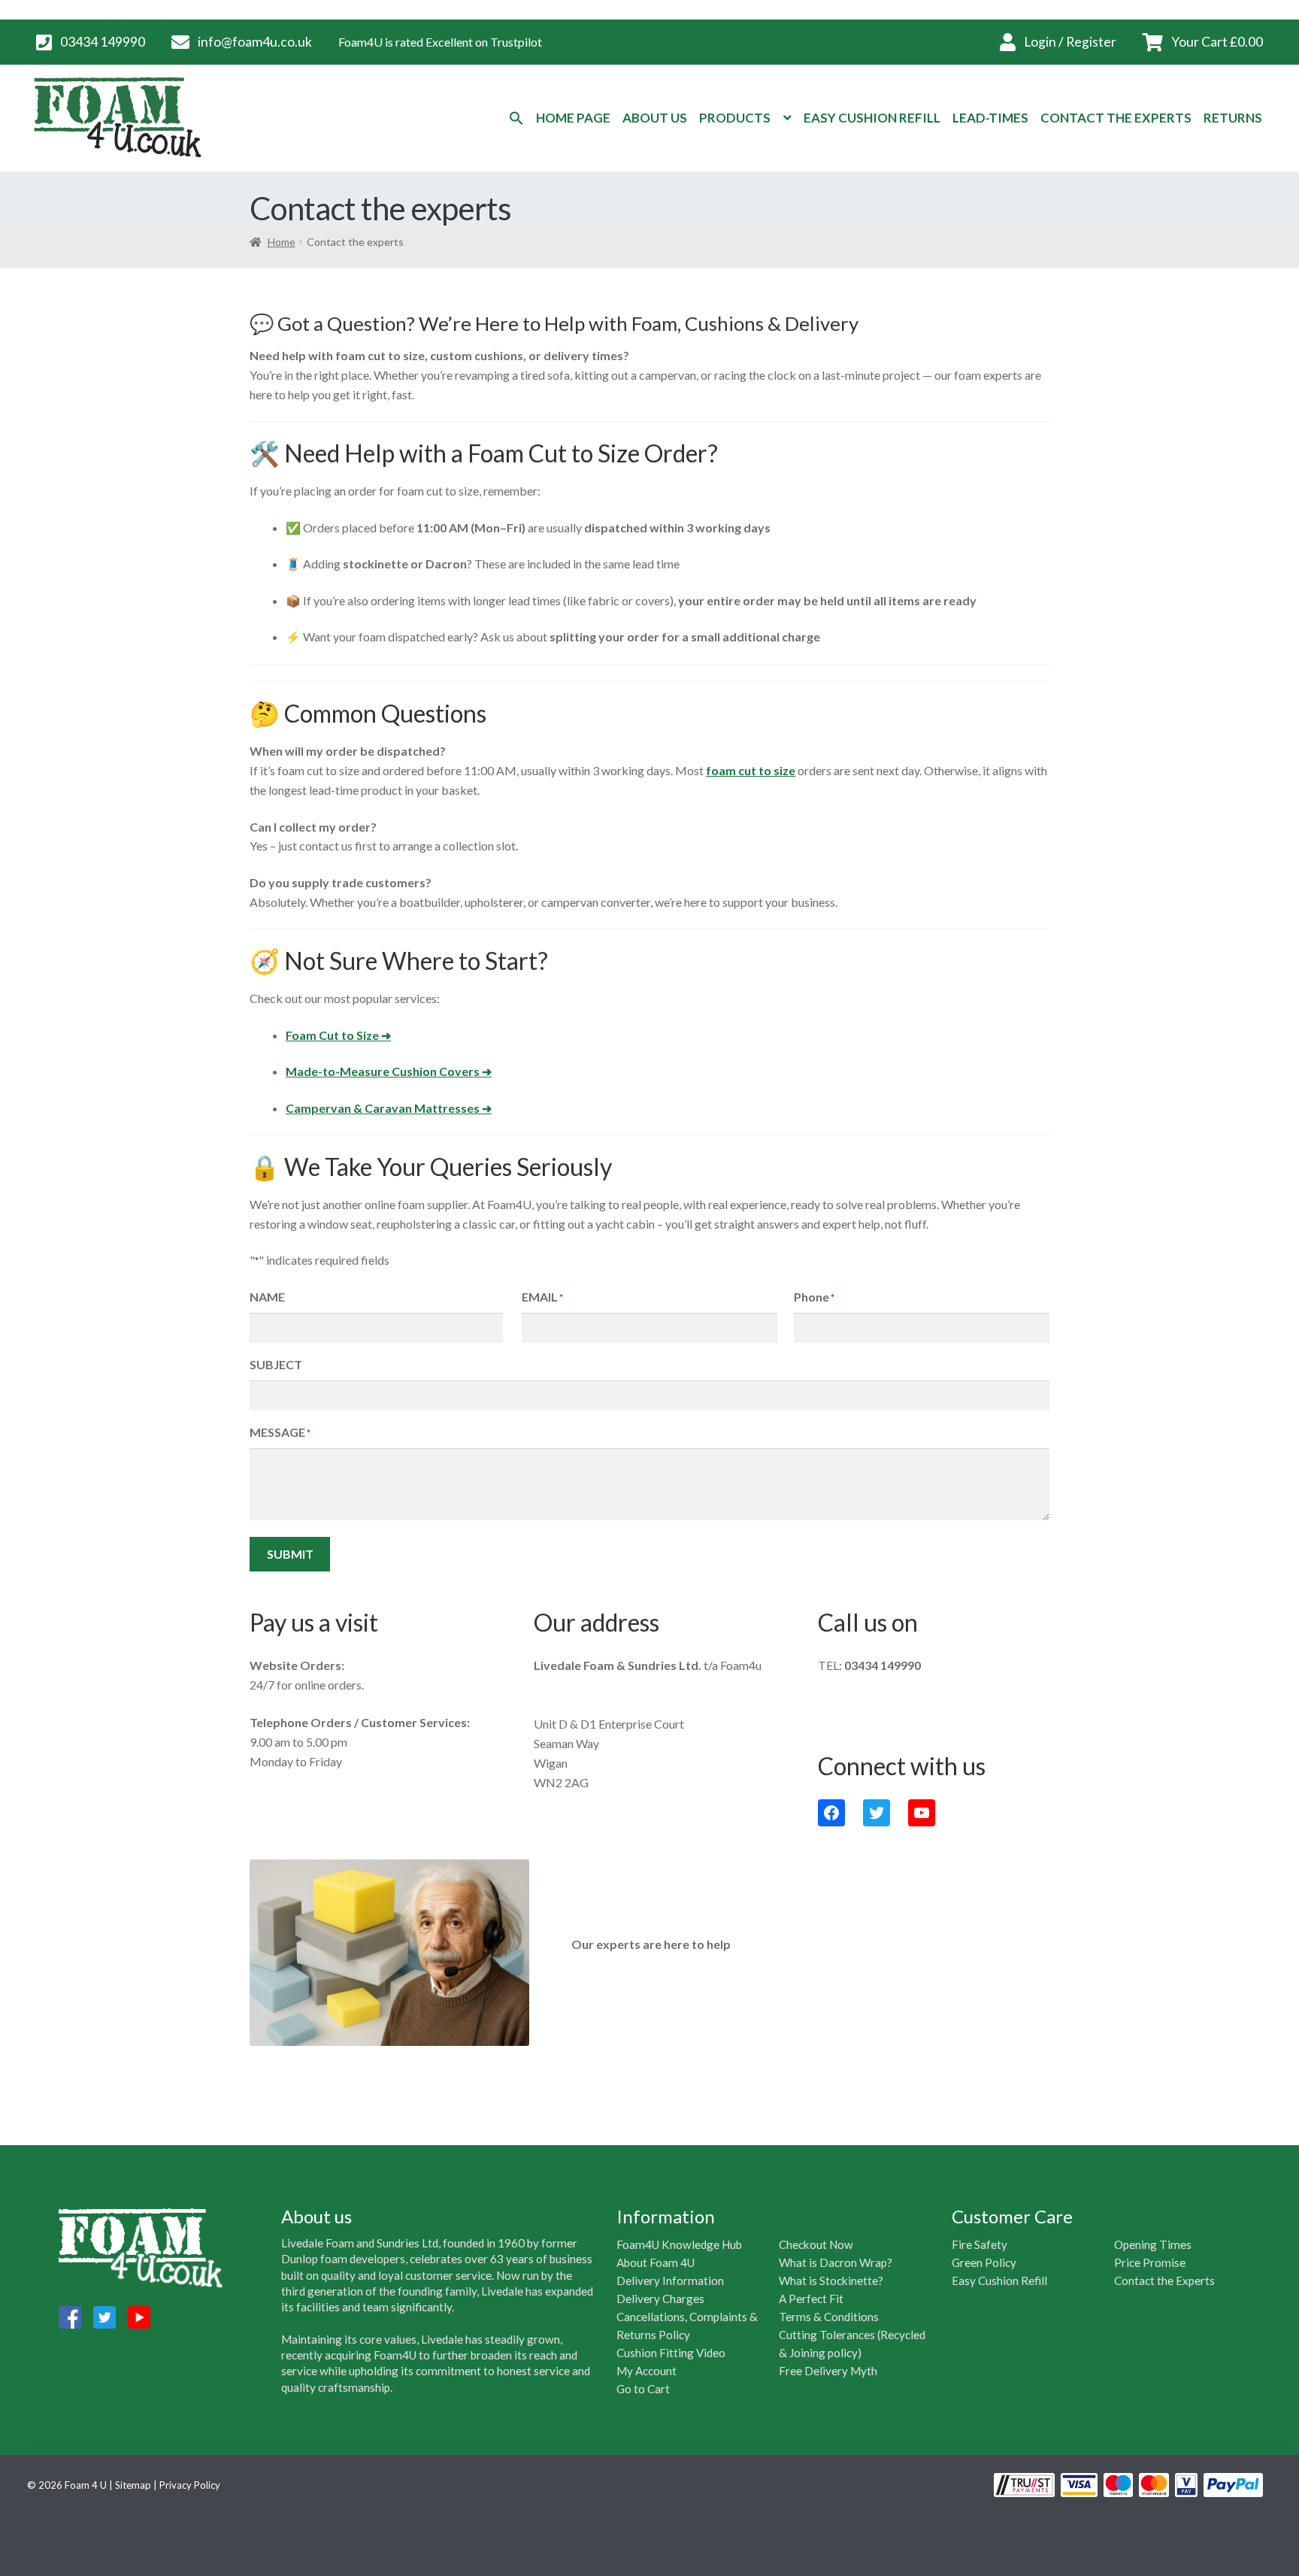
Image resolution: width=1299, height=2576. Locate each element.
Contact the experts (1116, 118)
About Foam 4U (656, 2262)
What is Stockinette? (831, 2281)
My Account (646, 2371)
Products (735, 118)
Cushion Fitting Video (671, 2353)
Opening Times (1153, 2244)
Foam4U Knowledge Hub (679, 2244)
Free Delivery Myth (828, 2371)
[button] (516, 118)
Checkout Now (816, 2244)
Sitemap (133, 2485)
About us (655, 118)
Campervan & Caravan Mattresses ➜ (389, 1108)
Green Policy (984, 2262)
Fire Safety (980, 2244)
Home (282, 242)
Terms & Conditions (829, 2317)
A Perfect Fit (811, 2299)
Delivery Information (670, 2281)
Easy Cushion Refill (872, 118)
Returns (1233, 118)
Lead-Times (990, 118)
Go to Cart (643, 2389)
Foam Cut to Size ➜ (338, 1035)
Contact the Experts (1164, 2281)
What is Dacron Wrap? (836, 2262)
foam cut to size (751, 770)
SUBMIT (290, 1554)
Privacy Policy (190, 2485)
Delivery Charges (660, 2299)
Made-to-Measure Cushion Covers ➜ (389, 1071)
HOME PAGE (573, 118)
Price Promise (1150, 2262)
